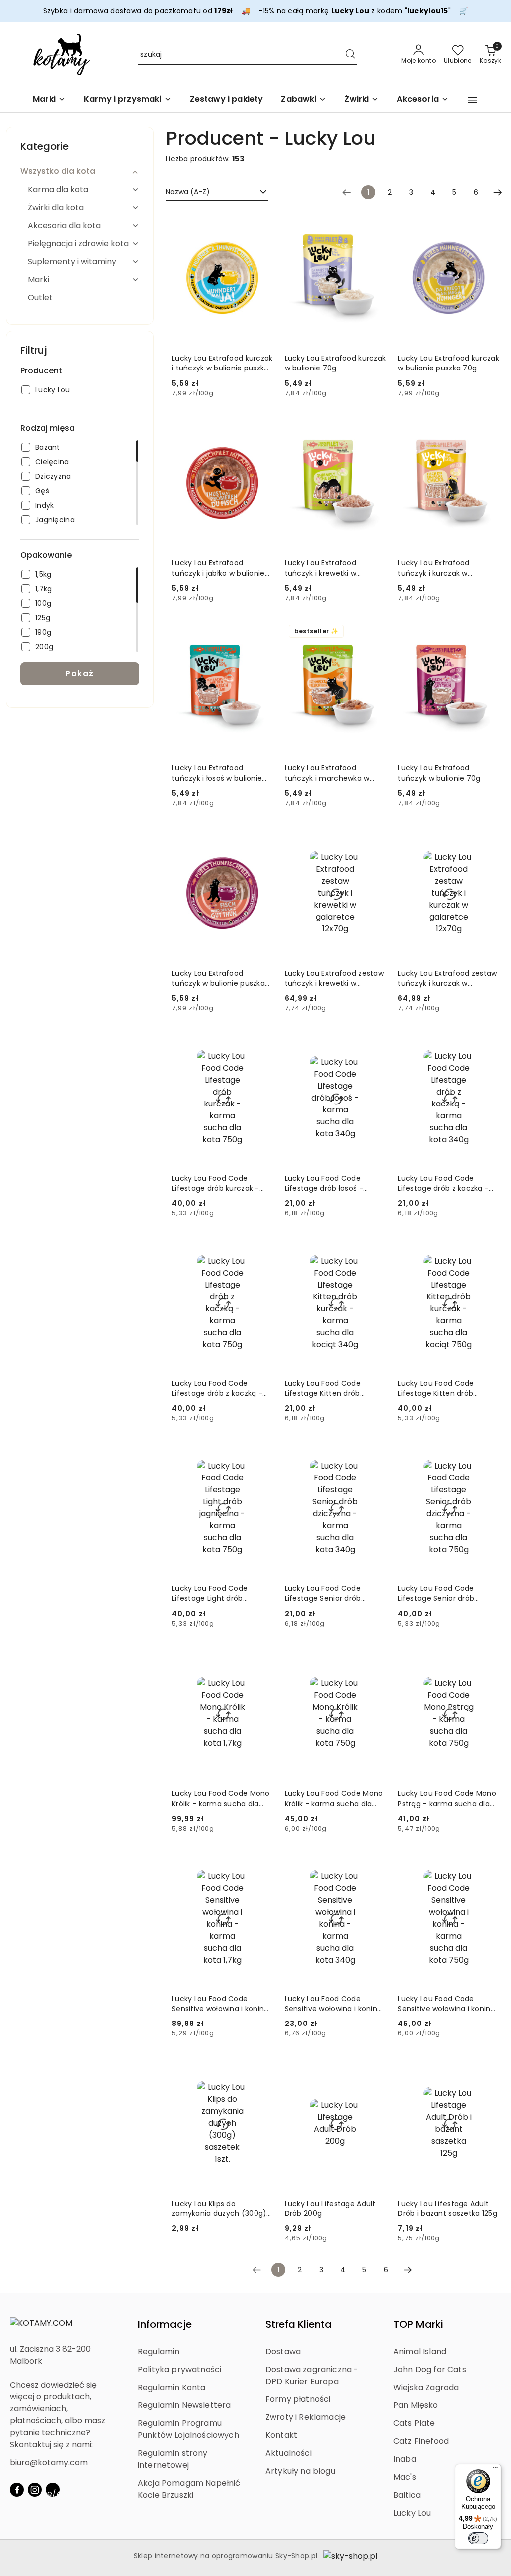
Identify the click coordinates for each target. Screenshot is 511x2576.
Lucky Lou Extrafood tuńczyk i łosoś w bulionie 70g (217, 773)
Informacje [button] (165, 2324)
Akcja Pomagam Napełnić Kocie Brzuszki (189, 2489)
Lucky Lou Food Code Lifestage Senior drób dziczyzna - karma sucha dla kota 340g (330, 1593)
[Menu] (495, 2470)
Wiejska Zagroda (426, 2387)
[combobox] (217, 192)
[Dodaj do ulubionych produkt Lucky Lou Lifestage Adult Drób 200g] (374, 2067)
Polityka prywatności (179, 2369)
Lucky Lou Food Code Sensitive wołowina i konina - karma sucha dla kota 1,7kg (220, 2004)
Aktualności (289, 2453)
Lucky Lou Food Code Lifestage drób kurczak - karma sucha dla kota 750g (221, 1183)
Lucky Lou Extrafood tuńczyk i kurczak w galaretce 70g (433, 568)
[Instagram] (35, 2490)
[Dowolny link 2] (53, 2490)
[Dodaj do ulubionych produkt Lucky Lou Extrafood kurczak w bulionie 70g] (374, 222)
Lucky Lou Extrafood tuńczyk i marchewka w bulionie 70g (327, 773)
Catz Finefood (421, 2441)
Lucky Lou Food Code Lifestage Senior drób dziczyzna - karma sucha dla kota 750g (443, 1593)
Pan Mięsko (416, 2405)
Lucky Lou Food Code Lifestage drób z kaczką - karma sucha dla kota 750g (221, 1388)
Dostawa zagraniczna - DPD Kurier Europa (312, 2375)
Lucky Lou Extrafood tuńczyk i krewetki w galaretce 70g (321, 568)
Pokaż (80, 673)
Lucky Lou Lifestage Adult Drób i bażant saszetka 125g (447, 2208)
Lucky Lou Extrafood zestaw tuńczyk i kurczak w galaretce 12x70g (447, 978)
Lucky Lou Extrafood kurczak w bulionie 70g (336, 363)
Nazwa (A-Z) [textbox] (188, 192)
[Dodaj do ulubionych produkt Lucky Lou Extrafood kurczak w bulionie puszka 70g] (488, 222)
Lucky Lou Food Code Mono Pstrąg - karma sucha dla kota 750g (447, 1798)
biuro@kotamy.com (49, 2463)
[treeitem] (80, 171)
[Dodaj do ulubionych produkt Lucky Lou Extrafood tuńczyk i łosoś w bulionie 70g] (261, 632)
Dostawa (283, 2351)
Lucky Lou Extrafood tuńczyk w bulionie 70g (439, 773)
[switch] (478, 2538)
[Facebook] (17, 2490)
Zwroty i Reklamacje (306, 2417)
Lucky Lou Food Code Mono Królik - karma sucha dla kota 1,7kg (221, 1798)
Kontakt (281, 2435)
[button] (472, 100)
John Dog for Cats (430, 2369)
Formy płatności (298, 2399)
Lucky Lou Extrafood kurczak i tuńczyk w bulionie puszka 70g (222, 363)
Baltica (407, 2495)
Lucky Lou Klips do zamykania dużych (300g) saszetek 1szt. (219, 2208)
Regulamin (158, 2351)
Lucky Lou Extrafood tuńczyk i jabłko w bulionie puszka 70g (218, 568)
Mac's (405, 2477)
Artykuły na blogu (300, 2471)
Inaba (405, 2459)
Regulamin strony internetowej (173, 2459)
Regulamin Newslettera (184, 2405)
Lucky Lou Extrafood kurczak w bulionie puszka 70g (448, 363)
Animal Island (420, 2351)
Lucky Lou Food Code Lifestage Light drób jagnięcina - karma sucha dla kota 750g (218, 1593)
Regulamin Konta (171, 2387)
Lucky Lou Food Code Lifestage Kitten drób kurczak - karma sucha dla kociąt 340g (333, 1388)
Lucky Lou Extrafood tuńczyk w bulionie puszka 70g (218, 978)
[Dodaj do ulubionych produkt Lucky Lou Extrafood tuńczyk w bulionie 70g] (488, 632)
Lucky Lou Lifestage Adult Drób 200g (330, 2208)
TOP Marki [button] (418, 2324)
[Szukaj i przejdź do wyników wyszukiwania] (350, 55)
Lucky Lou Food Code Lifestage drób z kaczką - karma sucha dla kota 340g (447, 1183)
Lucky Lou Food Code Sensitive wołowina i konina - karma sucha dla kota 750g (446, 2004)
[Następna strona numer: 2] (498, 192)
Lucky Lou (412, 2513)
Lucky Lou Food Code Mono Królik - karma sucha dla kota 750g (334, 1798)
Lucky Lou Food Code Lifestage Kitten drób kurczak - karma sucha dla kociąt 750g (446, 1388)
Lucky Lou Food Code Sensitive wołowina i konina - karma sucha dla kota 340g (334, 2004)
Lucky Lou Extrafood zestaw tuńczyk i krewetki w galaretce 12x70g (334, 978)
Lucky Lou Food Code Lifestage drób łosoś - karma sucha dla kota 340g (335, 1183)
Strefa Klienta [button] (299, 2324)
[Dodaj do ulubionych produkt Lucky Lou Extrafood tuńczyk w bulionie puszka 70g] (261, 837)
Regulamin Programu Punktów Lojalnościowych (188, 2429)
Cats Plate (414, 2423)
